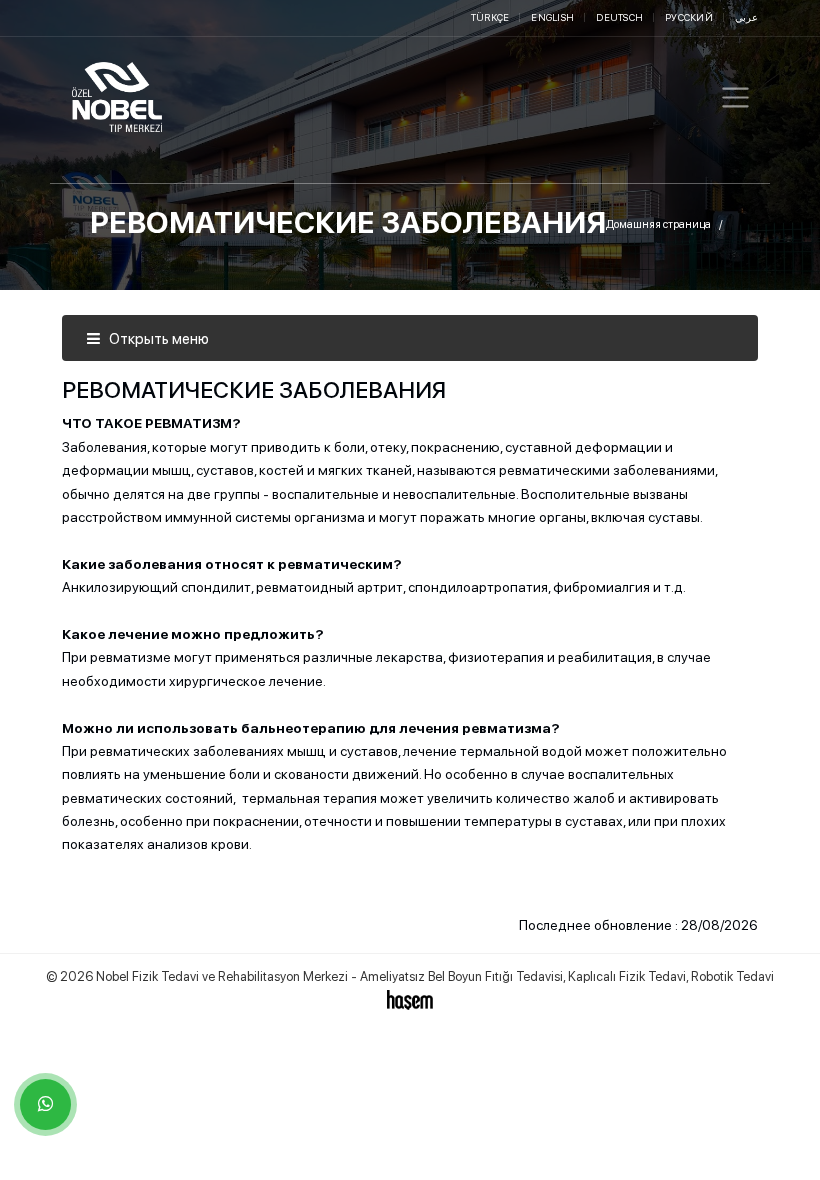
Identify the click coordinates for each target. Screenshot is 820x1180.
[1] (735, 97)
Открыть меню (157, 339)
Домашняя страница (658, 224)
